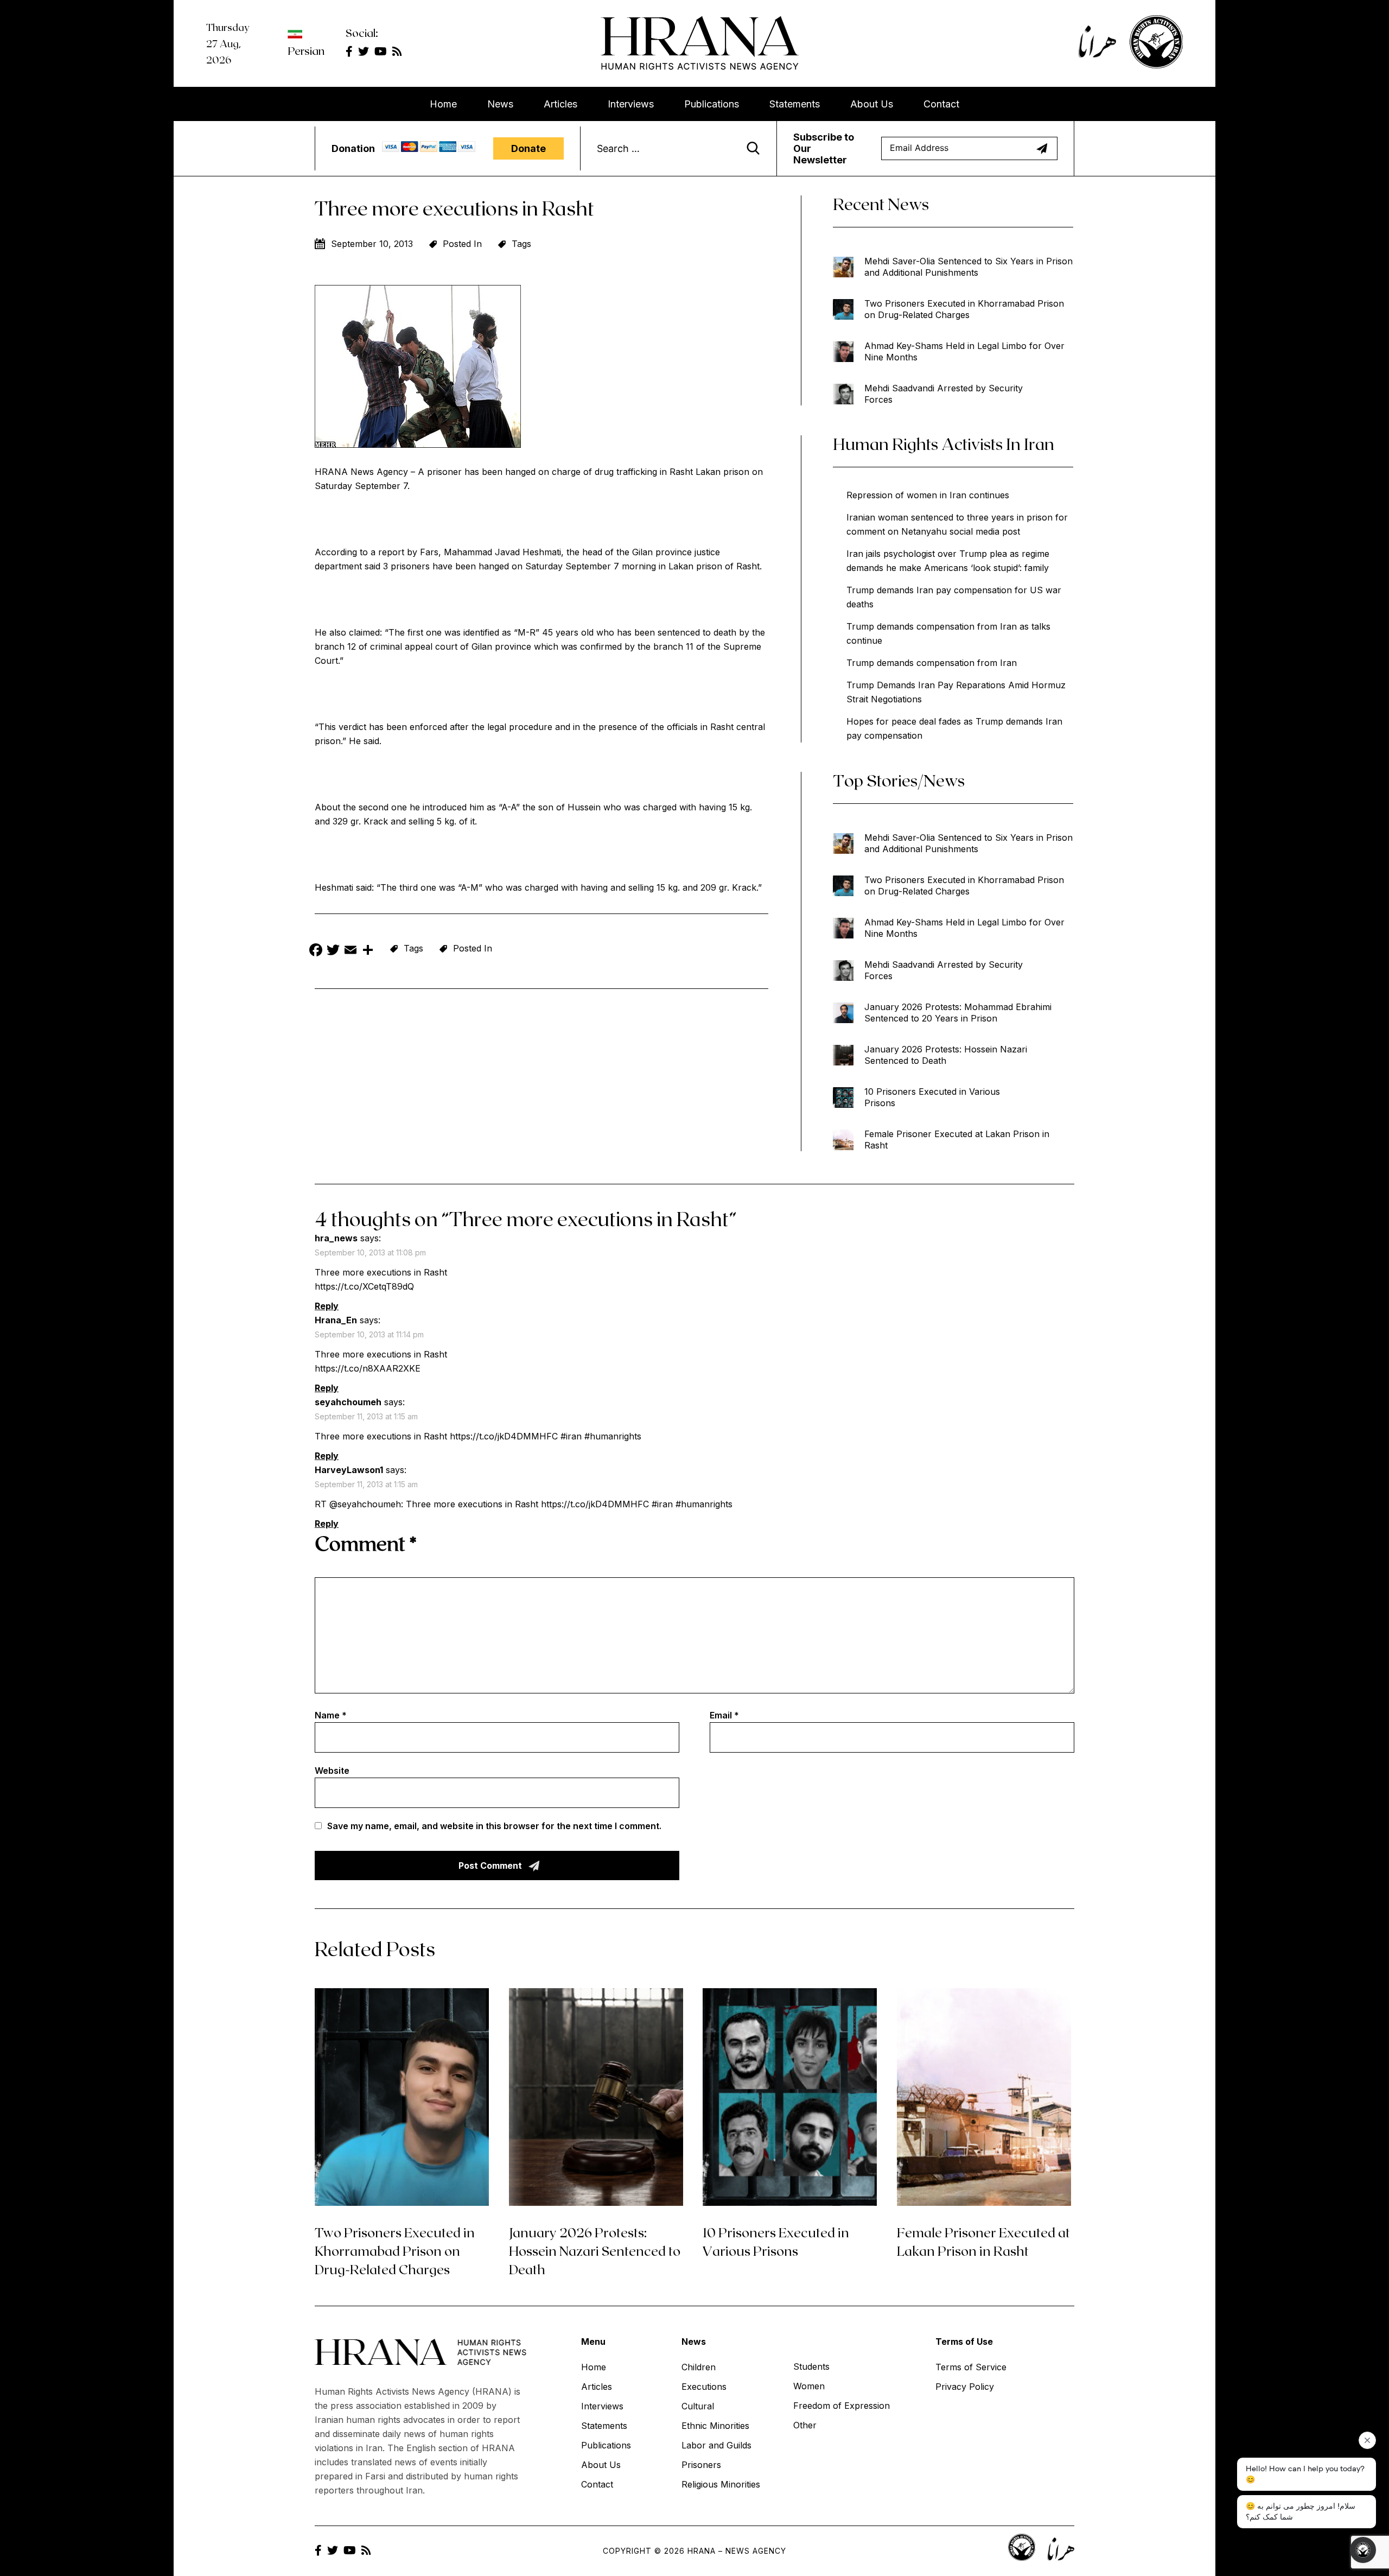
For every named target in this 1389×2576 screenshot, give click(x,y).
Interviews (631, 104)
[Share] (368, 951)
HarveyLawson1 (349, 1470)
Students (811, 2366)
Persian (306, 50)
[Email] (351, 951)
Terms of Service (971, 2367)
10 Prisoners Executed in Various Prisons (932, 1097)
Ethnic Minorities (715, 2426)
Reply (327, 1306)
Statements (795, 104)
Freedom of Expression (842, 2406)
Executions (704, 2387)
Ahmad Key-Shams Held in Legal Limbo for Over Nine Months (964, 351)
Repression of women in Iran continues (928, 495)
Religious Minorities (721, 2484)
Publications (712, 104)
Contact (941, 104)
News (500, 104)
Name (331, 1715)
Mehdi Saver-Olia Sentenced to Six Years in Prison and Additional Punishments (969, 267)
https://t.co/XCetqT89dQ (364, 1286)
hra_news (336, 1238)
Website (332, 1771)
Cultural (698, 2406)
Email (724, 1715)
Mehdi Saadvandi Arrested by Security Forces (944, 394)
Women (809, 2386)
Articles (560, 104)
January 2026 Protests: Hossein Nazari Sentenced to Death (946, 1055)
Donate (528, 148)
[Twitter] (333, 951)
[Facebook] (316, 951)
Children (699, 2367)
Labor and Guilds (716, 2445)
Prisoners (701, 2465)
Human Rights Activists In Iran (944, 443)
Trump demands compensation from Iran (932, 663)
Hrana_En (336, 1320)
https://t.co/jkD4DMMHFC (504, 1436)
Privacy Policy (965, 2387)
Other (805, 2425)
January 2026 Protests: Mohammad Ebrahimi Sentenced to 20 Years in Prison (958, 1013)
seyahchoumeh (348, 1402)
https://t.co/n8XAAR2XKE (368, 1368)
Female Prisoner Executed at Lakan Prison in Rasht (957, 1140)
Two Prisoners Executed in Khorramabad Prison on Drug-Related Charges (964, 309)
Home (443, 104)
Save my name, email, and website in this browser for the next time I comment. (494, 1826)
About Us (872, 104)
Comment (366, 1543)
